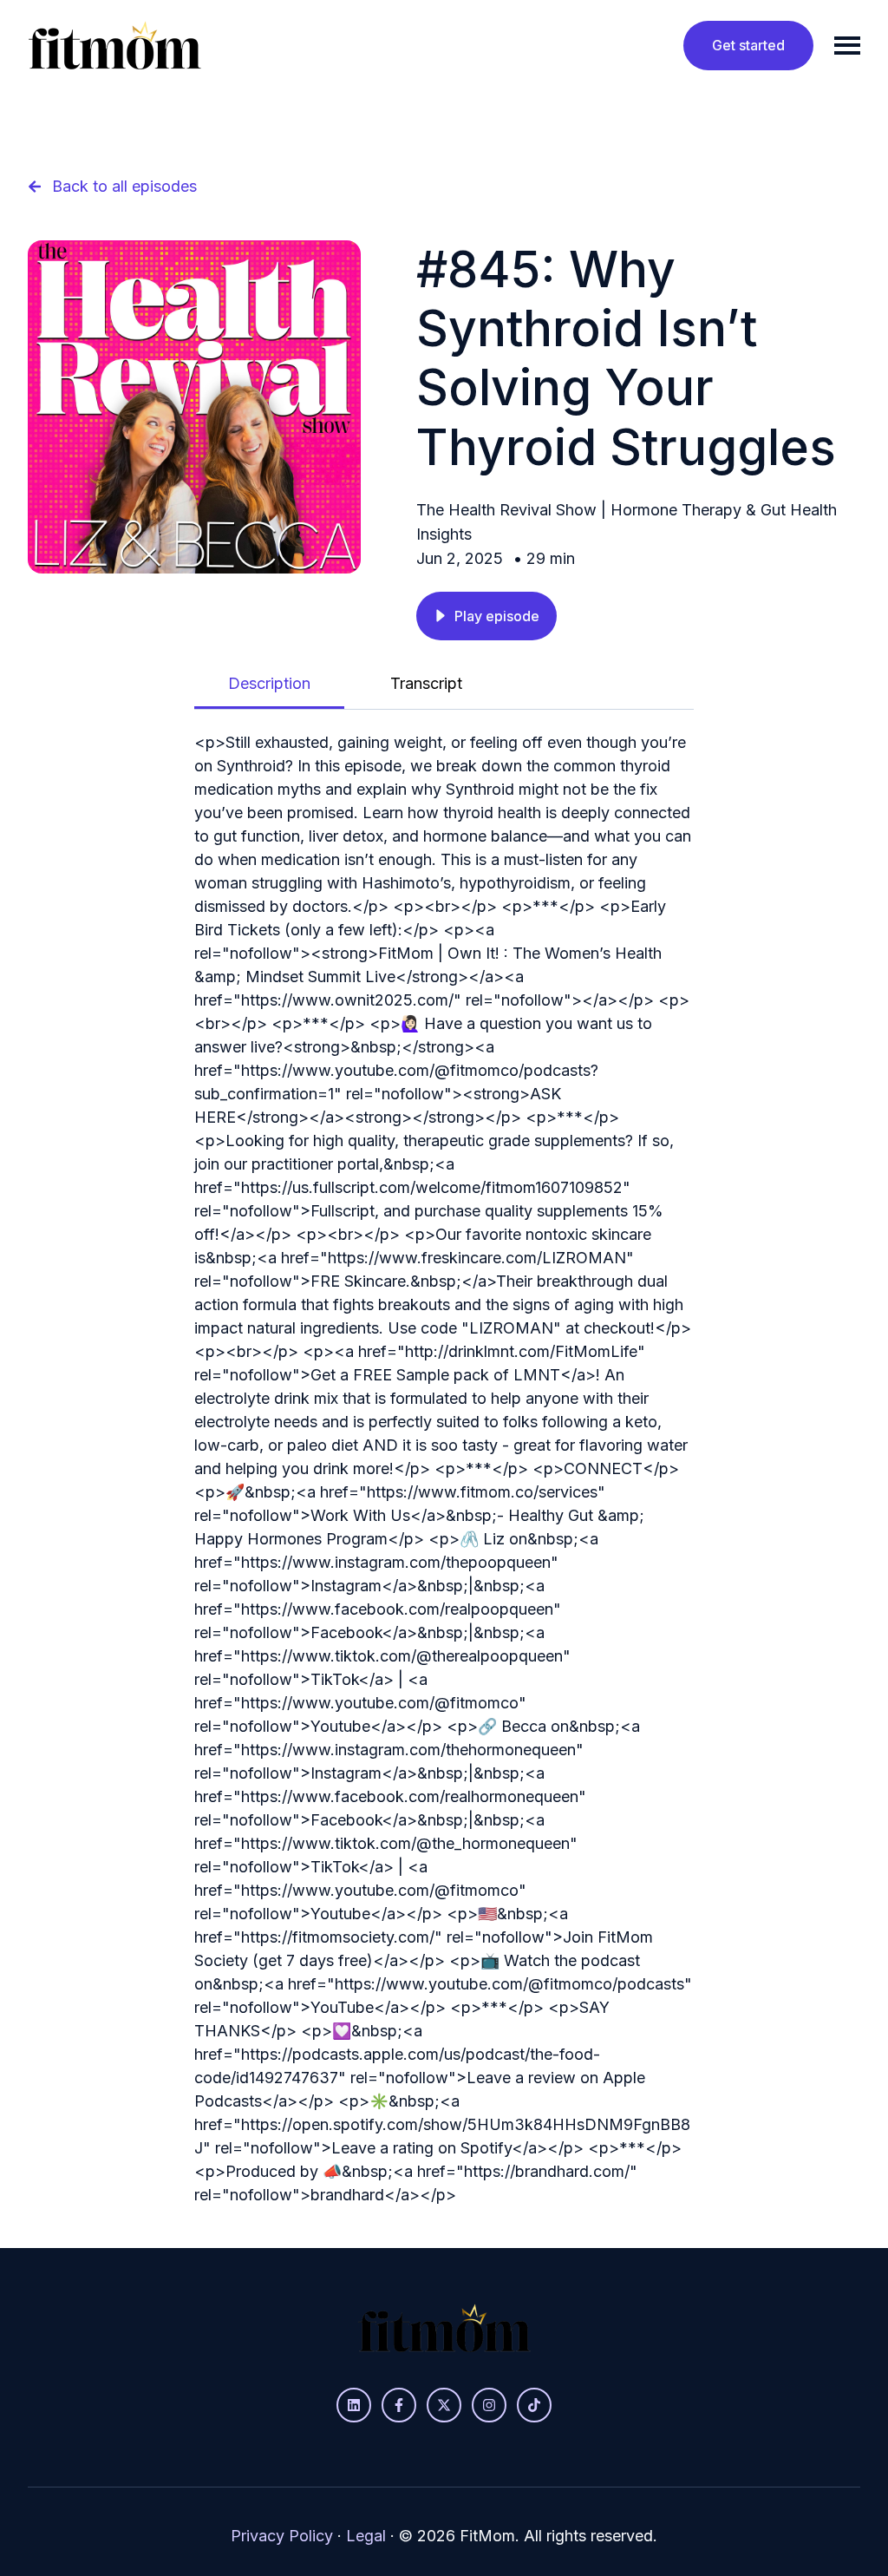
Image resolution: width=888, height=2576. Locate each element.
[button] (486, 616)
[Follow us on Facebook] (399, 2405)
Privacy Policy (282, 2536)
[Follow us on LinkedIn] (354, 2405)
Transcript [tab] (426, 683)
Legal (366, 2536)
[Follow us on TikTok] (534, 2405)
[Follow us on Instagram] (489, 2405)
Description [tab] (269, 683)
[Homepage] (114, 45)
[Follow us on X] (444, 2405)
